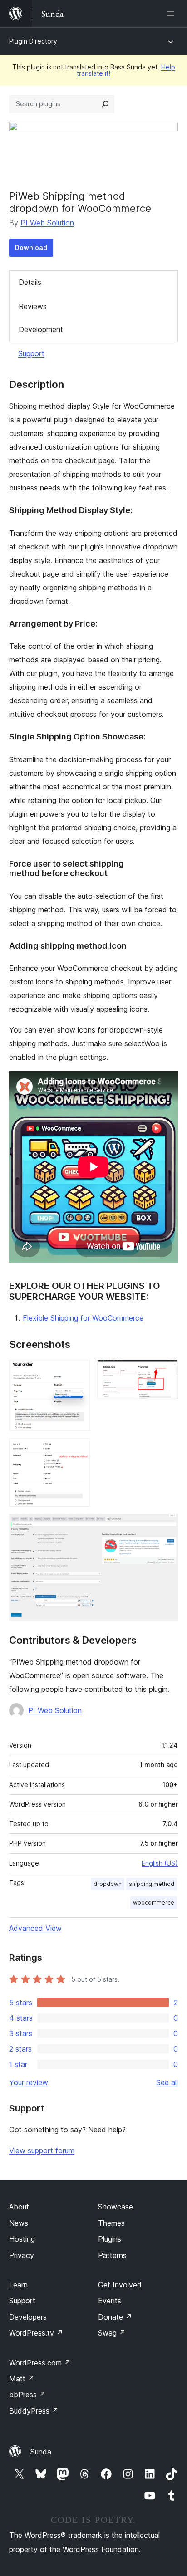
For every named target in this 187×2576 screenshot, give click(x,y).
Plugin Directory (33, 41)
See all (167, 2082)
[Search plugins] (105, 104)
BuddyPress (34, 2411)
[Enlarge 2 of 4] (166, 1372)
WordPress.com (40, 2363)
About (19, 2207)
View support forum (42, 2150)
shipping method (152, 1884)
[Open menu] (172, 14)
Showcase (116, 2207)
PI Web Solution (47, 223)
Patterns (112, 2255)
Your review (29, 2082)
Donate (115, 2317)
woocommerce (154, 1903)
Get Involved (120, 2285)
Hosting (22, 2239)
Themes (111, 2223)
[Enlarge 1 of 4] (78, 1372)
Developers (28, 2317)
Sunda (41, 2452)
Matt (22, 2379)
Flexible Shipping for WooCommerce (83, 1318)
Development (41, 329)
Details (30, 282)
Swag (112, 2333)
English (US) (160, 1863)
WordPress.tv (36, 2333)
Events (110, 2301)
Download (31, 247)
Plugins (110, 2239)
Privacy (22, 2255)
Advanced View (35, 1928)
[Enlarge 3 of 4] (78, 1450)
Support (31, 353)
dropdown (108, 1884)
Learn (18, 2285)
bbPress (27, 2395)
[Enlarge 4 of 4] (166, 1526)
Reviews (33, 306)
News (19, 2223)
